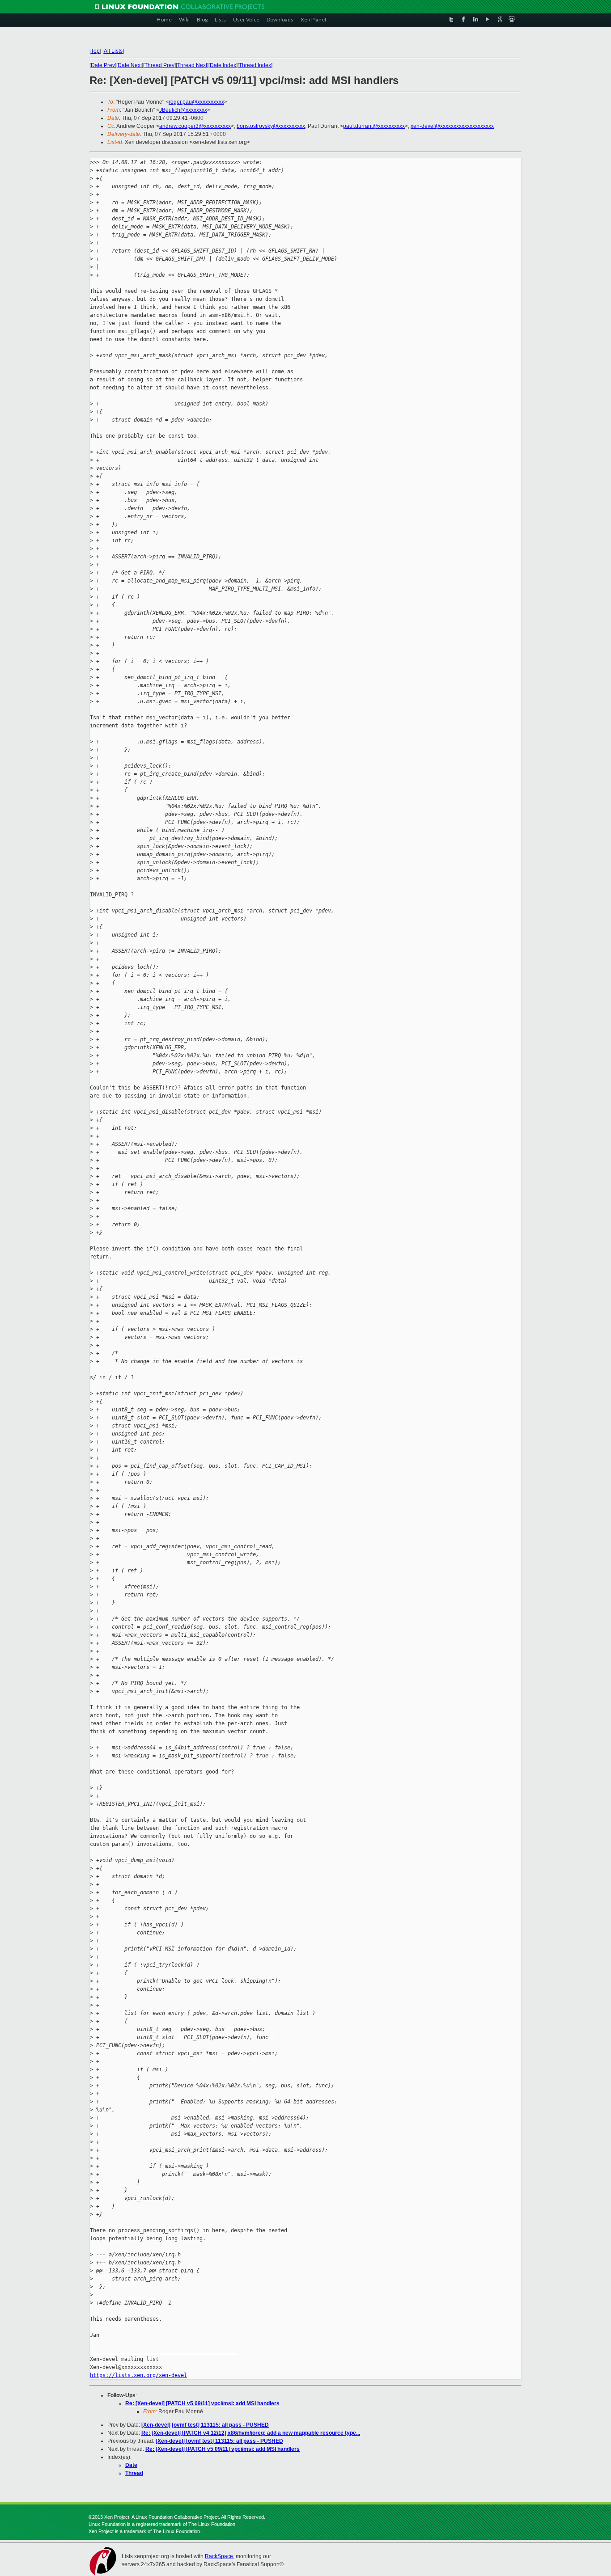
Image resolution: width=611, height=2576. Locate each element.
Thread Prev (159, 65)
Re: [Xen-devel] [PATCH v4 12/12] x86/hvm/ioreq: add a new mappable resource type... (251, 2433)
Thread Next (192, 65)
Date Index (223, 65)
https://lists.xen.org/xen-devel (138, 2375)
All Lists (113, 51)
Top (95, 51)
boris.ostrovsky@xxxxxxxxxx (271, 126)
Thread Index (255, 65)
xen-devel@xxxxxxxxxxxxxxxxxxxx (452, 126)
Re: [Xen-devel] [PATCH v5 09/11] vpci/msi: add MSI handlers (202, 2403)
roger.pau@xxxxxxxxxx (196, 102)
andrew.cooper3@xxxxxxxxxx (195, 126)
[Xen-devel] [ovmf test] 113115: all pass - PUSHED (205, 2425)
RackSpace (219, 2556)
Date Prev (103, 65)
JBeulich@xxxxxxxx (183, 110)
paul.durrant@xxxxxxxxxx (374, 126)
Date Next (130, 65)
